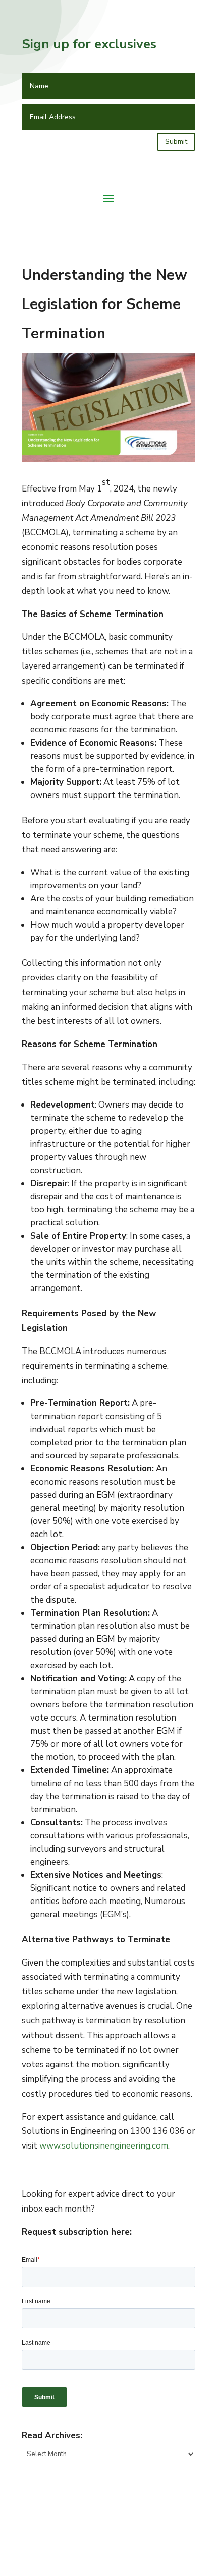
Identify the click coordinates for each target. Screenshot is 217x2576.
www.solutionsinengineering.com (104, 2146)
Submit (176, 141)
